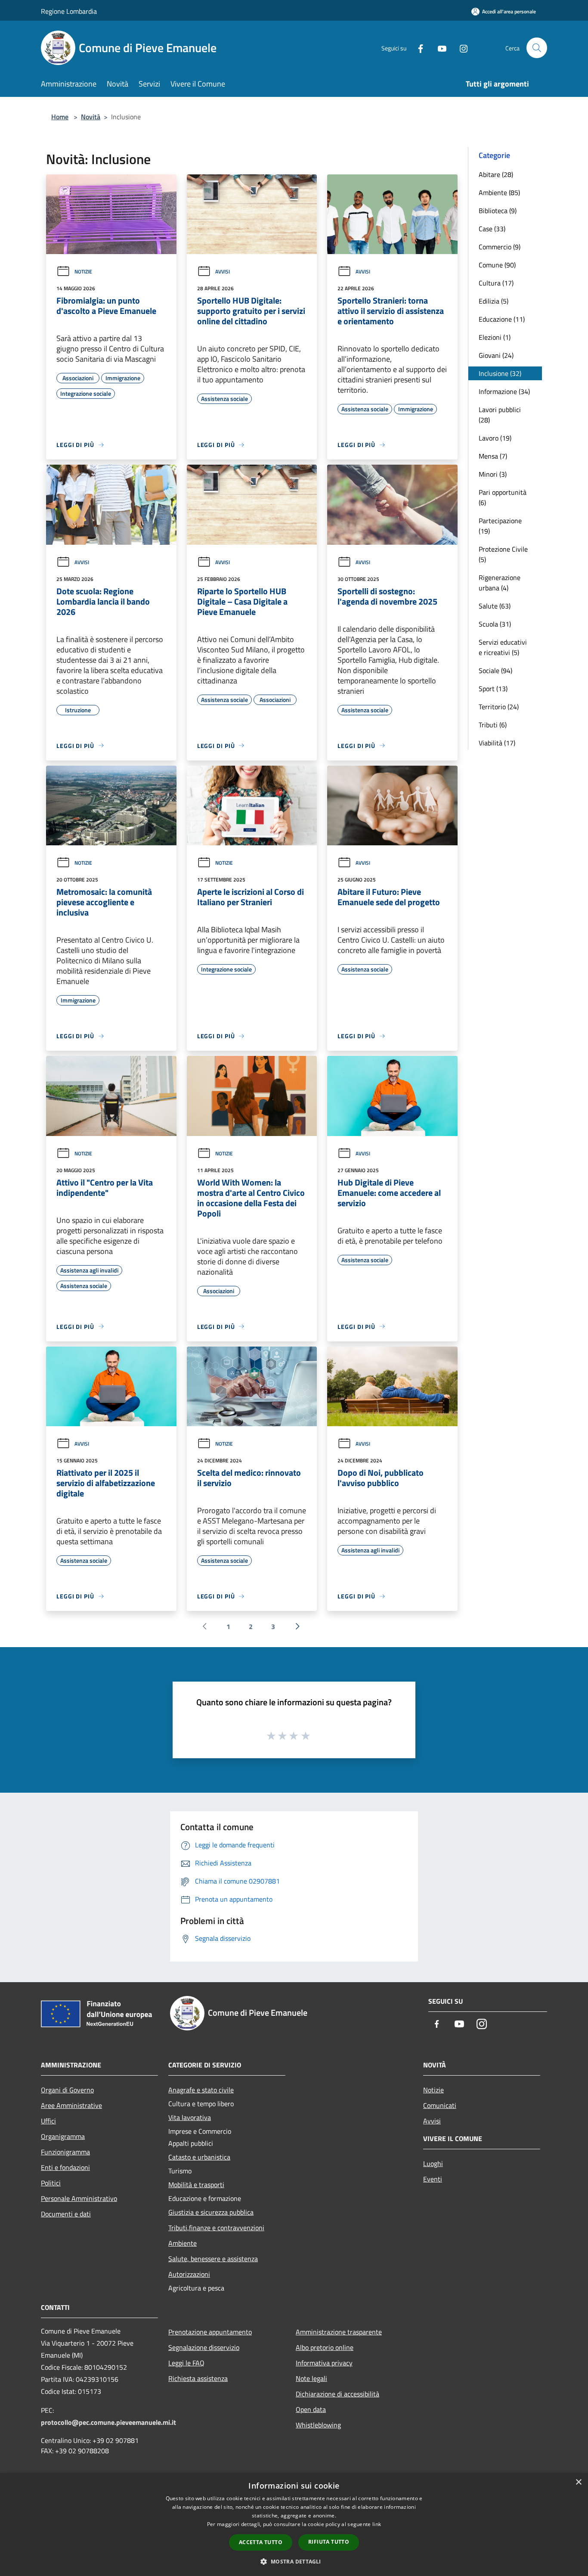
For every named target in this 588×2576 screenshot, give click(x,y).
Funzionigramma (65, 2152)
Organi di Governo (67, 2090)
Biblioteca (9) (498, 211)
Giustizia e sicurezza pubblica (211, 2212)
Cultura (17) (496, 283)
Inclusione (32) (500, 373)
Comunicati (440, 2105)
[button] (294, 2561)
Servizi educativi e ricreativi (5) (503, 647)
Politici (51, 2183)
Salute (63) (495, 606)
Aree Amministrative (71, 2105)
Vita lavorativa (190, 2117)
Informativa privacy (324, 2363)
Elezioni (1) (495, 337)
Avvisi (223, 272)
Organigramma (63, 2136)
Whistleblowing (318, 2425)
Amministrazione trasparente (339, 2332)
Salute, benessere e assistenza (213, 2259)
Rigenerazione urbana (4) (500, 583)
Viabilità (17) (497, 743)
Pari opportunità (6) (503, 497)
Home (60, 117)
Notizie (83, 272)
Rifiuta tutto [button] (329, 2542)
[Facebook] (417, 48)
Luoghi (433, 2163)
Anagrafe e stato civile (201, 2090)
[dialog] (294, 2525)
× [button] (578, 2482)
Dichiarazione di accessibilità (337, 2394)
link (377, 2524)
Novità (91, 117)
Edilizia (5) (494, 301)
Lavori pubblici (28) (500, 415)
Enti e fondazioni (65, 2167)
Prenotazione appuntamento (210, 2332)
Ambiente (183, 2243)
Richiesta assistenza (198, 2378)
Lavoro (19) (495, 438)
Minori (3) (493, 474)
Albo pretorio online (325, 2347)
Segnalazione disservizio (204, 2347)
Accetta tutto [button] (261, 2542)
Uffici (48, 2121)
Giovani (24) (496, 355)
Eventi (433, 2179)
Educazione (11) (502, 319)
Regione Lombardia (69, 11)
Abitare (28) (496, 174)
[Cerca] (537, 48)
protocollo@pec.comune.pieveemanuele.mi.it (108, 2422)
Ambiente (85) (499, 192)
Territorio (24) (499, 707)
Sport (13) (493, 689)
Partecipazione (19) (500, 526)
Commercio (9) (500, 247)
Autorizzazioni (189, 2274)
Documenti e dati (66, 2214)
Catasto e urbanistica (199, 2157)
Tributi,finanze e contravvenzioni (216, 2228)
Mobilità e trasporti (196, 2185)
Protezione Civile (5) (503, 554)
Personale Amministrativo (79, 2198)
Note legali (311, 2378)
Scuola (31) (495, 624)
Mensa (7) (493, 456)
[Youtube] (439, 48)
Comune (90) (497, 265)
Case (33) (492, 229)
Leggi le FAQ (186, 2363)
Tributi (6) (493, 725)
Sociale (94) (495, 670)
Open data (311, 2409)
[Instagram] (460, 48)
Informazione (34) (504, 391)
